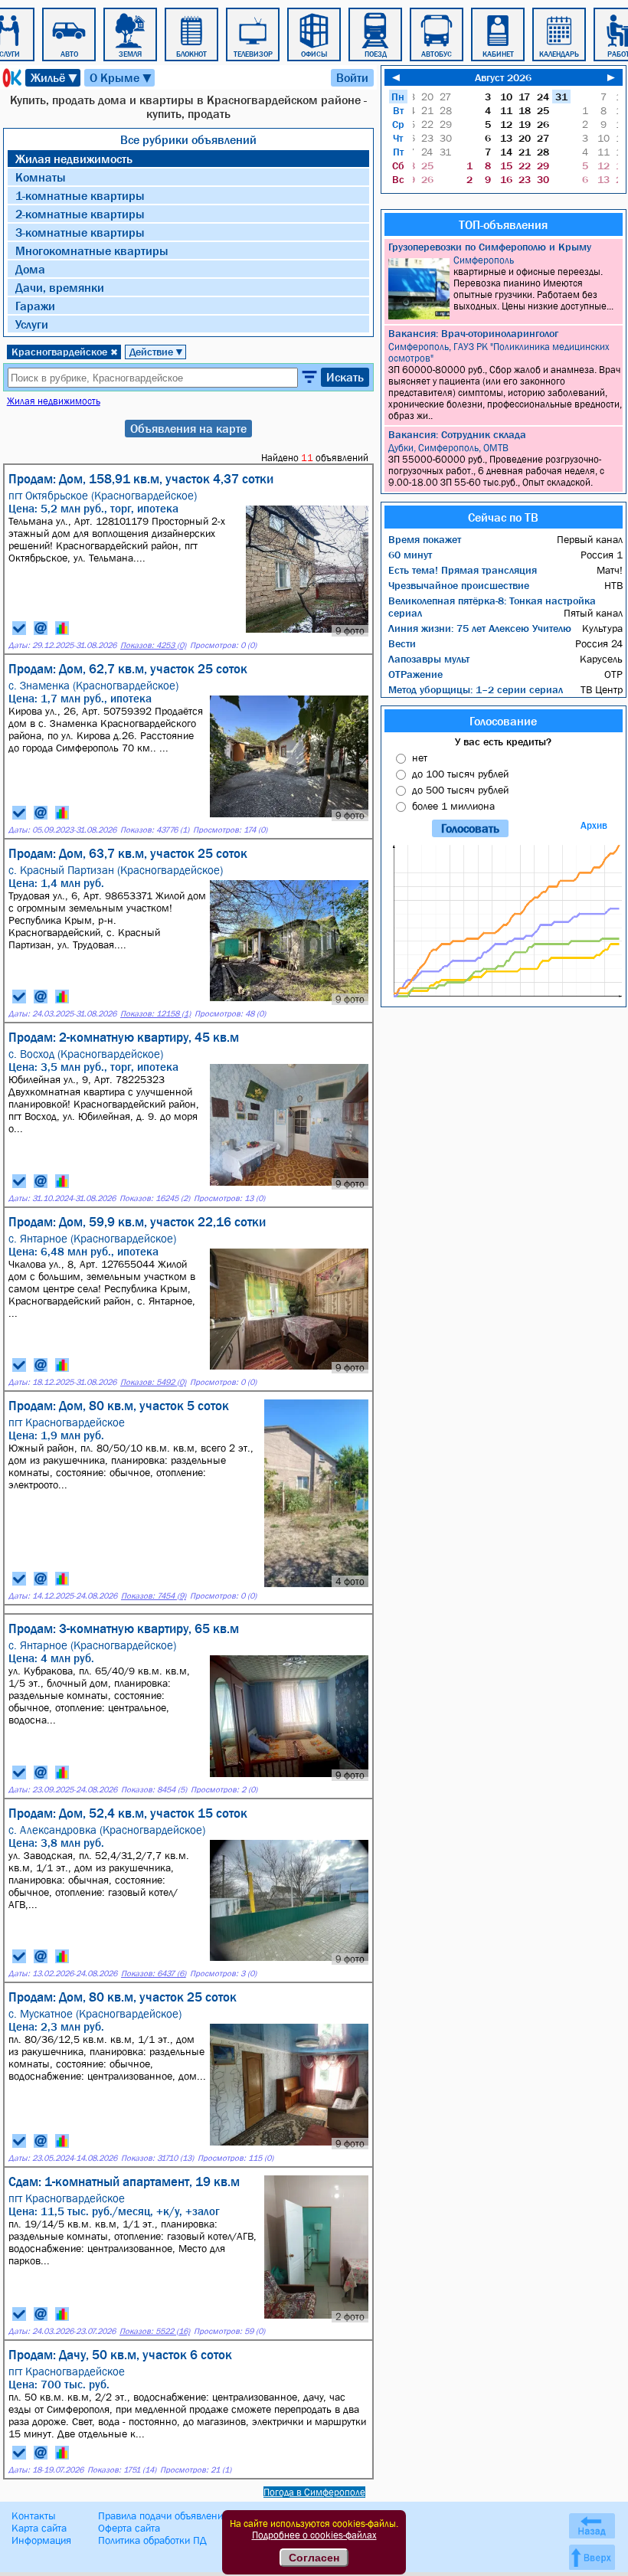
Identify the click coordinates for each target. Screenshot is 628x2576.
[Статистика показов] (62, 628)
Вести (402, 643)
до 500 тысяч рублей (460, 790)
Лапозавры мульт (429, 659)
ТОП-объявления (503, 224)
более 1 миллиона (453, 806)
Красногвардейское (65, 352)
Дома (30, 269)
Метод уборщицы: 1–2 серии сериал (476, 689)
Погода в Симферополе (314, 2492)
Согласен (314, 2558)
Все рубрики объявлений (188, 139)
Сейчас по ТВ (503, 517)
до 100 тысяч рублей (460, 774)
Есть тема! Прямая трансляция (463, 570)
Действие (157, 352)
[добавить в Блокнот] (19, 628)
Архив (594, 825)
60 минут (410, 555)
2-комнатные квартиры (80, 214)
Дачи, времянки (60, 287)
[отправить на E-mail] (41, 628)
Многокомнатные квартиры (92, 250)
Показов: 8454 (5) (154, 1790)
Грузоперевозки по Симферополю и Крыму (490, 247)
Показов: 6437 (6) (154, 1974)
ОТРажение (415, 674)
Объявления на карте (188, 428)
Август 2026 (503, 77)
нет (420, 758)
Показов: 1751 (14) (122, 2470)
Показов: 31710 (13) (157, 2158)
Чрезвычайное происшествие (459, 585)
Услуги (32, 324)
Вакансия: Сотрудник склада (457, 434)
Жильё (55, 78)
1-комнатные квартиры (80, 195)
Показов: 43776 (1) (155, 830)
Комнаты (41, 177)
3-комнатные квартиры (80, 232)
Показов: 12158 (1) (155, 1014)
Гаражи (35, 306)
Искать (345, 377)
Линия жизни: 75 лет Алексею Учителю (480, 628)
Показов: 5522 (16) (155, 2331)
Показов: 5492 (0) (153, 1382)
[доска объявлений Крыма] (11, 78)
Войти (352, 77)
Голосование (503, 721)
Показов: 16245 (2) (155, 1198)
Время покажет (425, 539)
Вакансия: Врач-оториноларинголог (473, 333)
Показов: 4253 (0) (153, 645)
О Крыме (121, 78)
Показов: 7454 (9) (154, 1596)
